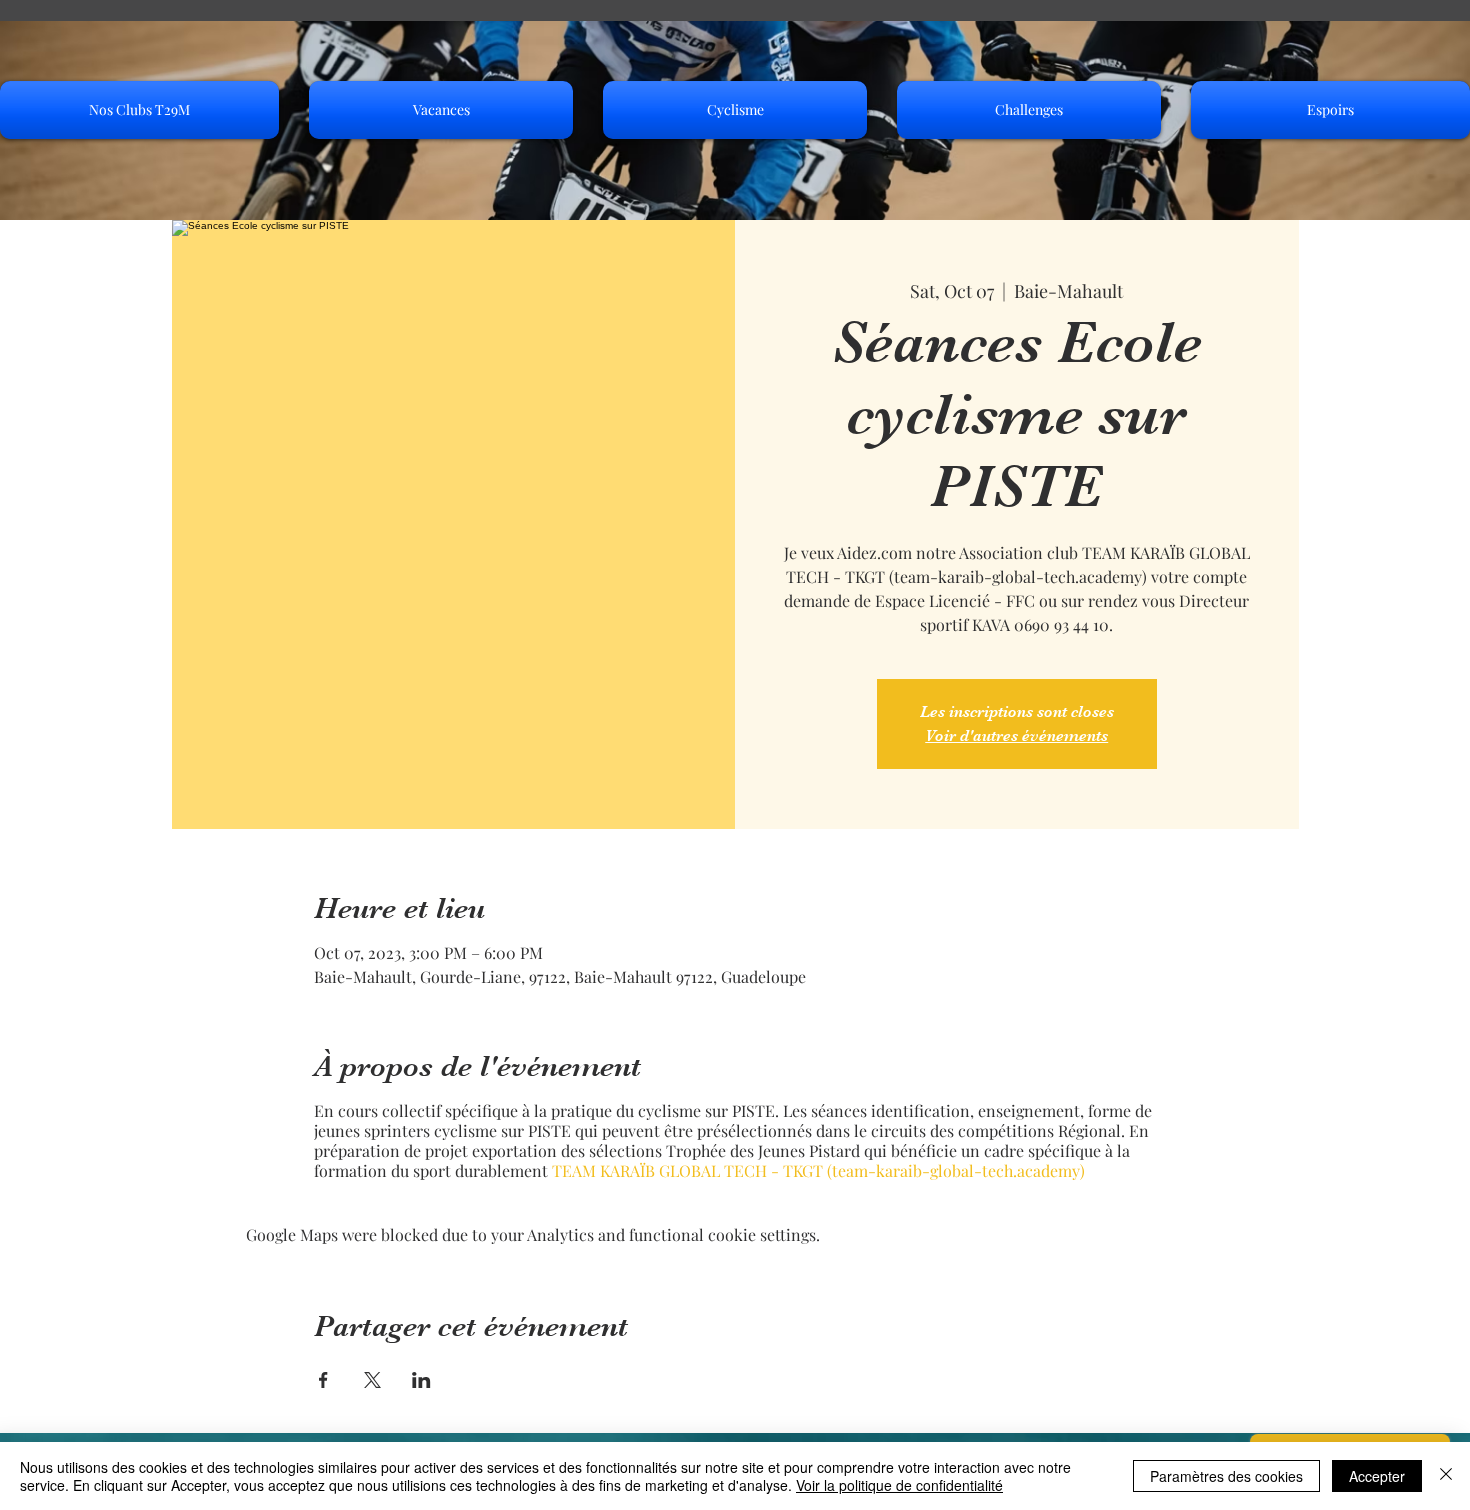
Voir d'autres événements (1016, 736)
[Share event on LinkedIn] (421, 1380)
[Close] (1446, 1476)
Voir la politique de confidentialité (899, 1485)
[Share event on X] (372, 1380)
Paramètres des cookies (1226, 1476)
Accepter (1377, 1476)
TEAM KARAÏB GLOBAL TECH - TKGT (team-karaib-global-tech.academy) (818, 1170)
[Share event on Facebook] (323, 1380)
